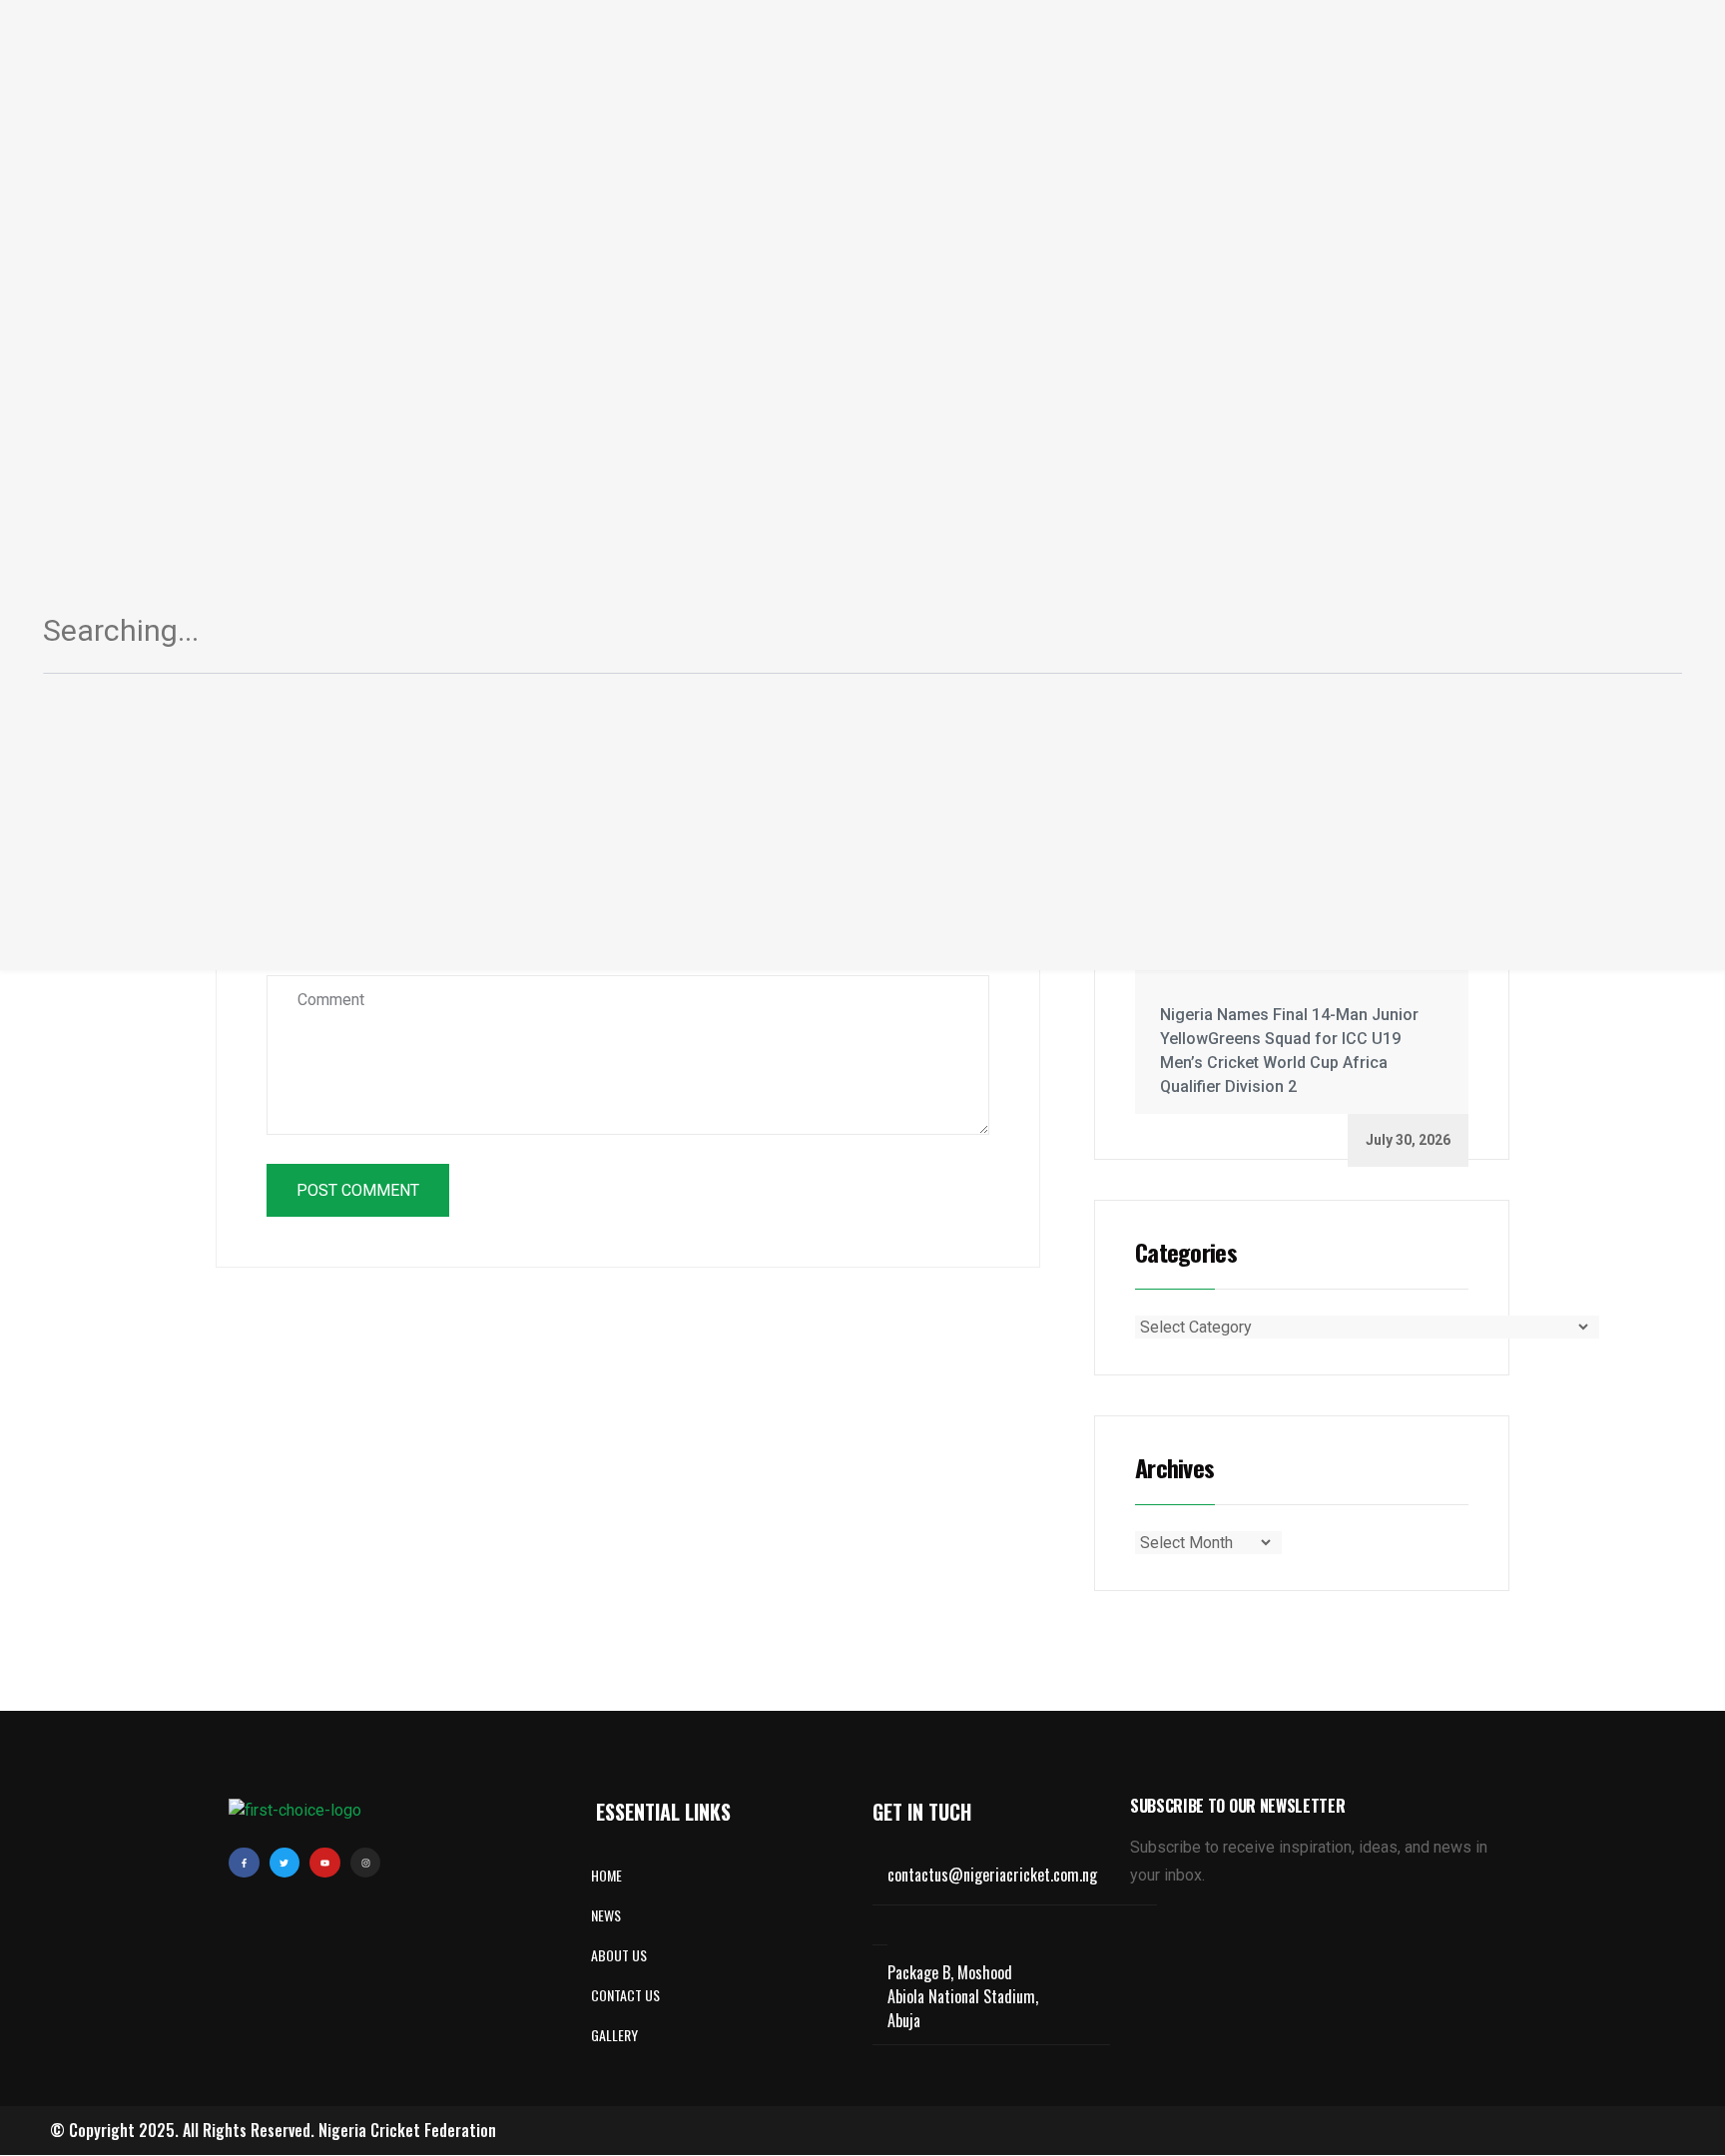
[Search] (1643, 639)
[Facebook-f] (244, 1863)
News (606, 1915)
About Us (619, 1955)
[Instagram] (366, 1863)
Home (606, 1875)
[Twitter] (285, 1863)
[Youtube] (325, 1863)
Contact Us (625, 1995)
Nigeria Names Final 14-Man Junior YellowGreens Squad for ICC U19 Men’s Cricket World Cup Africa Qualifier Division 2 (1289, 1051)
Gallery (614, 2035)
